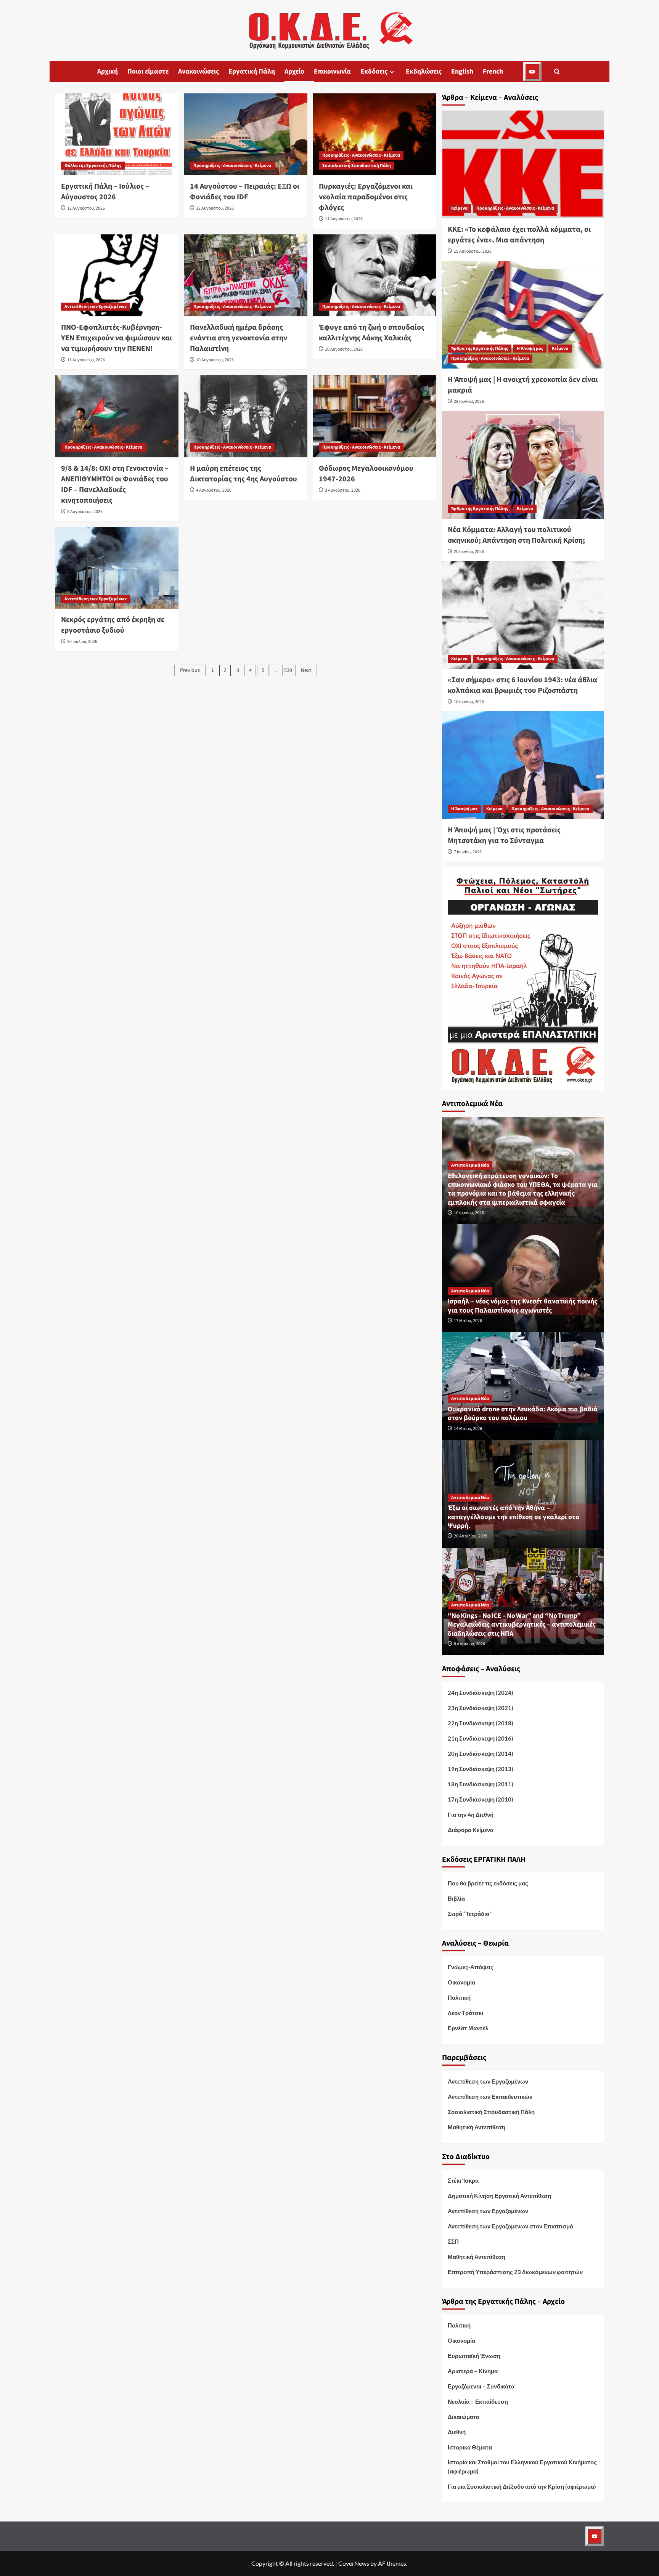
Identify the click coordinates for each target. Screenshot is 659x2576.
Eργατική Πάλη (252, 71)
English (462, 71)
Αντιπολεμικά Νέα (470, 1165)
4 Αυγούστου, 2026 (214, 490)
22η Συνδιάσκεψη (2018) (481, 1723)
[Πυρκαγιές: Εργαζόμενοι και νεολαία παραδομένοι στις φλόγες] (375, 134)
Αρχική (108, 71)
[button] (557, 71)
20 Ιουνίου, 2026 (469, 552)
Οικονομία (461, 1982)
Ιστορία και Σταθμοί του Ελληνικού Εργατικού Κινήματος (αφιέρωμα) (522, 2467)
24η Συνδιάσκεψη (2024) (481, 1693)
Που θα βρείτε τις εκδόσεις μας (488, 1883)
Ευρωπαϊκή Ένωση (474, 2356)
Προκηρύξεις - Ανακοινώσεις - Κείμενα (232, 166)
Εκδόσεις (374, 71)
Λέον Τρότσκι (465, 2013)
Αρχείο (294, 71)
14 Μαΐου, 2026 (468, 1429)
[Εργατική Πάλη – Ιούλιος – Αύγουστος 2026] (117, 134)
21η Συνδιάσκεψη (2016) (481, 1738)
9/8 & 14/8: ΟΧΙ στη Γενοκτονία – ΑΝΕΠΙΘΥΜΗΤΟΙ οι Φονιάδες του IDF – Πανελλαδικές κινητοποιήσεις (115, 484)
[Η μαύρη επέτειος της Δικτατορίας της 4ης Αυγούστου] (246, 416)
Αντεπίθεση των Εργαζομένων (96, 307)
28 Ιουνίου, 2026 (469, 402)
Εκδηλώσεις (424, 71)
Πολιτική (459, 1997)
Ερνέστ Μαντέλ (468, 2028)
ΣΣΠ (453, 2241)
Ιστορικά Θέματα (470, 2447)
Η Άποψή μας (530, 349)
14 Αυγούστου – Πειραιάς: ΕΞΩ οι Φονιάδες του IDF (245, 192)
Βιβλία (456, 1898)
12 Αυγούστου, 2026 (86, 208)
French (493, 71)
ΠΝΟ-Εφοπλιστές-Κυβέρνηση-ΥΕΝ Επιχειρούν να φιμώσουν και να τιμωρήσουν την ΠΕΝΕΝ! (117, 338)
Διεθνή (457, 2432)
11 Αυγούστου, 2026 (344, 219)
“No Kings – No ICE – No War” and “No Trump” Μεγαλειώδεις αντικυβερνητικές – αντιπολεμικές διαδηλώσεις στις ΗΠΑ (522, 1625)
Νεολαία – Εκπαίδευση (478, 2401)
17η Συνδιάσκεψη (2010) (481, 1799)
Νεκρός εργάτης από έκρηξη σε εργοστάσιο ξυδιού (113, 625)
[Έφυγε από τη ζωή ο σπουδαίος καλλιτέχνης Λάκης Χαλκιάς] (375, 275)
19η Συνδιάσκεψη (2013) (481, 1769)
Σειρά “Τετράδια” (470, 1914)
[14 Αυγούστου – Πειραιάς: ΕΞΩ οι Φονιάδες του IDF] (246, 134)
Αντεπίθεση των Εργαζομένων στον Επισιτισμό (510, 2226)
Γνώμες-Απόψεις (471, 1967)
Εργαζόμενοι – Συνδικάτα (481, 2386)
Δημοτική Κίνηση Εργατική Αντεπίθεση (499, 2196)
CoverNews (354, 2563)
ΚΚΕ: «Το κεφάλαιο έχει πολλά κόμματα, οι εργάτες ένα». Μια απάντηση (519, 235)
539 (288, 670)
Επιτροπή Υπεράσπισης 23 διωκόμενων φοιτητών (515, 2272)
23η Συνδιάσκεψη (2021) (481, 1708)
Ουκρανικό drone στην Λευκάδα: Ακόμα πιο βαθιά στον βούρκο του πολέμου (523, 1414)
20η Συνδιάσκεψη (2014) (481, 1754)
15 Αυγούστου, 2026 (473, 251)
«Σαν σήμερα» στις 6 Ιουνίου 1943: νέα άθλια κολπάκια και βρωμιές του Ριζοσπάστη (522, 685)
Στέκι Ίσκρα (463, 2180)
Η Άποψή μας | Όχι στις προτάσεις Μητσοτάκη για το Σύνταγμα (504, 835)
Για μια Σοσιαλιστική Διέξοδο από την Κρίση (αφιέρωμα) (522, 2486)
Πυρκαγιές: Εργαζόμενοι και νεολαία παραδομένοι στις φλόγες (366, 197)
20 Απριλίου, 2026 (471, 1536)
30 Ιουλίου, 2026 (82, 642)
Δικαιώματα (464, 2417)
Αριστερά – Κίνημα (473, 2371)
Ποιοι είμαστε (148, 71)
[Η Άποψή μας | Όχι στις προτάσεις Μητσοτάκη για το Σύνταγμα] (523, 765)
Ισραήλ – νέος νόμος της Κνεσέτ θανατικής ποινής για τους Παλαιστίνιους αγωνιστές (522, 1306)
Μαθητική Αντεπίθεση (477, 2127)
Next (306, 670)
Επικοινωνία (332, 71)
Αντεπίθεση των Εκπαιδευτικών (490, 2097)
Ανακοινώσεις (199, 71)
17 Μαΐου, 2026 (468, 1321)
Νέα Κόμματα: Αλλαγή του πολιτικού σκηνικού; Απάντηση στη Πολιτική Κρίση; (516, 535)
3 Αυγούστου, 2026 (343, 490)
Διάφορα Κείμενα (471, 1830)
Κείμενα (459, 208)
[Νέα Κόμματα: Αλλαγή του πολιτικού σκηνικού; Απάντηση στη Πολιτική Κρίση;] (523, 465)
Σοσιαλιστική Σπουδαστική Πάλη (357, 166)
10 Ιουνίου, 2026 (469, 702)
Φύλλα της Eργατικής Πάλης (93, 166)
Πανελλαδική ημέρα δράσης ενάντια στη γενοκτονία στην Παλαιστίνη (239, 338)
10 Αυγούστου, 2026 (215, 360)
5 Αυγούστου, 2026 (85, 512)
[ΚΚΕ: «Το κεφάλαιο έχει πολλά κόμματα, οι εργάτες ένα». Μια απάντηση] (523, 164)
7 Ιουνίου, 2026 (468, 852)
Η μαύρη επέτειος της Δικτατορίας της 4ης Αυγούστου (244, 474)
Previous (190, 670)
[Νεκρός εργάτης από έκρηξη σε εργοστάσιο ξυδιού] (117, 568)
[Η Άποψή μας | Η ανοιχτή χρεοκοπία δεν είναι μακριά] (523, 315)
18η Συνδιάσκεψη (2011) (481, 1784)
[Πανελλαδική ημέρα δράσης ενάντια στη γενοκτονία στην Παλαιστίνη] (246, 275)
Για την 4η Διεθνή (471, 1815)
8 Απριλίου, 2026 (469, 1644)
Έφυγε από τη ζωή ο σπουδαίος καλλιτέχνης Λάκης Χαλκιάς (372, 333)
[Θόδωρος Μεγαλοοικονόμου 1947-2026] (375, 416)
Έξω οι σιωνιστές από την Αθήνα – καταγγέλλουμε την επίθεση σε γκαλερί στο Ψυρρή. (514, 1517)
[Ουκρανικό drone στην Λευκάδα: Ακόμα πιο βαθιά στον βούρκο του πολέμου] (523, 1385)
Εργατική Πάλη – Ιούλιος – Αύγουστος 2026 (105, 192)
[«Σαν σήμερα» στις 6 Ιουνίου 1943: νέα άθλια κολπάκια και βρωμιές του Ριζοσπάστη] (523, 615)
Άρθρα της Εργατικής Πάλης (480, 349)
